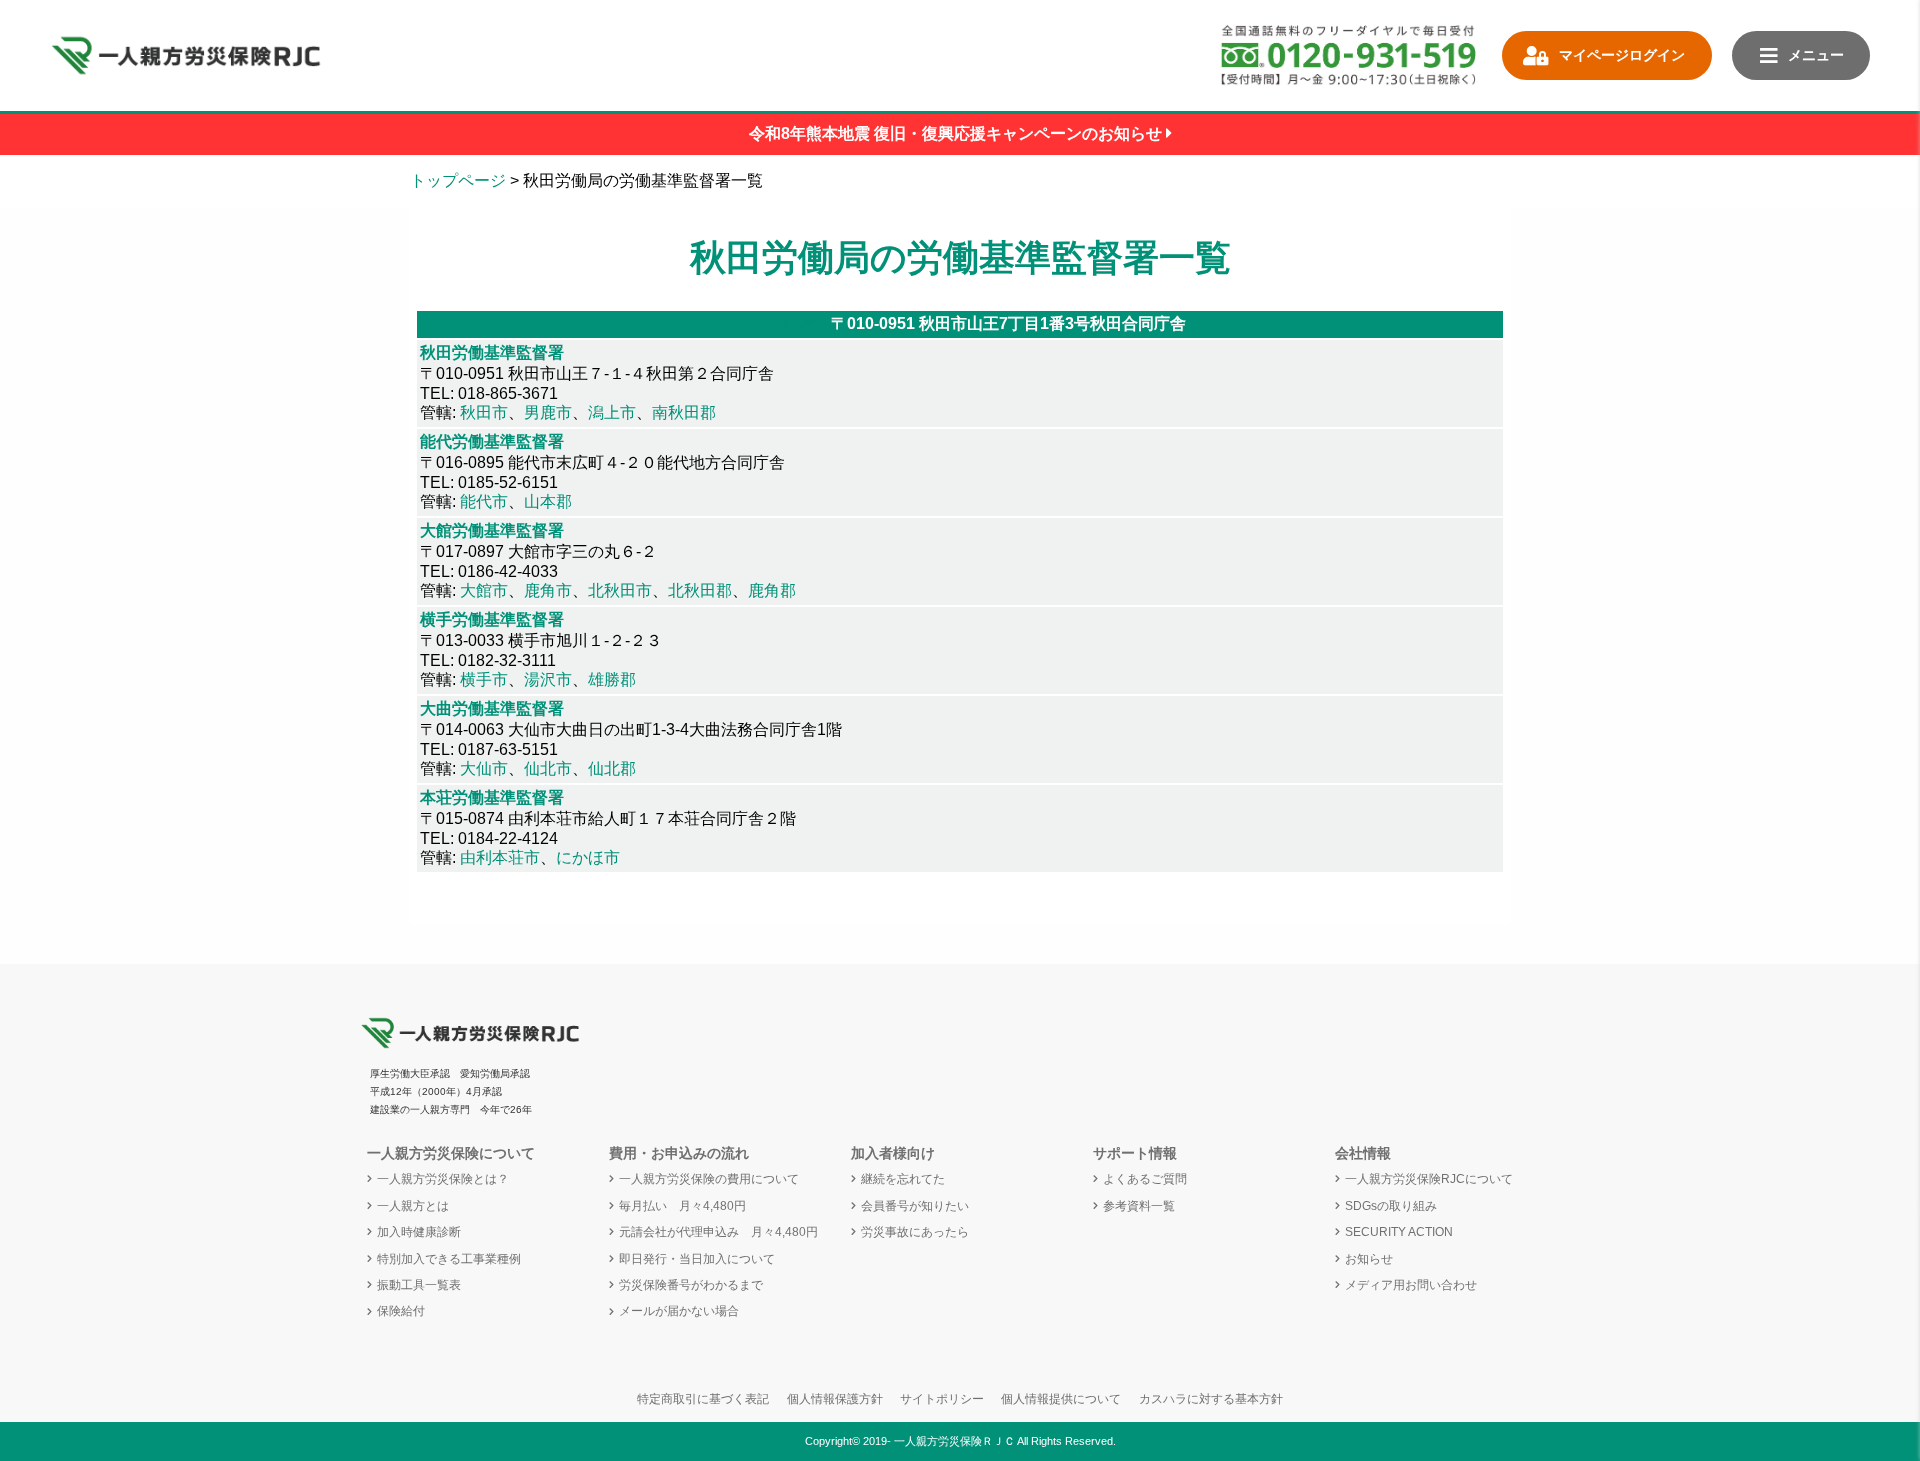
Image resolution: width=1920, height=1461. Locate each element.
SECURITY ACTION (1399, 1232)
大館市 (484, 590)
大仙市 (484, 768)
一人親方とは (413, 1206)
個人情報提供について (1061, 1399)
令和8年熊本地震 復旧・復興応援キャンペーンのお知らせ (957, 133)
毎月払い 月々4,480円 (682, 1206)
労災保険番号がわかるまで (691, 1285)
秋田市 (484, 412)
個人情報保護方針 (835, 1399)
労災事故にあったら (915, 1232)
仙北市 (548, 768)
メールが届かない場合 (679, 1311)
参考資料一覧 (1139, 1206)
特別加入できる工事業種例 (449, 1259)
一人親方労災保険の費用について (709, 1179)
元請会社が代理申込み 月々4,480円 (718, 1232)
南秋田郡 (684, 412)
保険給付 (401, 1311)
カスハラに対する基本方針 (1211, 1399)
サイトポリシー (942, 1399)
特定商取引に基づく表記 (703, 1399)
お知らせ (1369, 1259)
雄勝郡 (612, 679)
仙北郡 (612, 768)
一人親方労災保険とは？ (443, 1179)
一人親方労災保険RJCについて (1429, 1179)
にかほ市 (588, 857)
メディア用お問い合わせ (1411, 1285)
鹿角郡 (772, 590)
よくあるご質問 (1145, 1179)
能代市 (484, 501)
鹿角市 (548, 590)
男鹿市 (548, 412)
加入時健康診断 (419, 1232)
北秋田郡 (700, 590)
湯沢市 (548, 679)
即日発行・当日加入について (697, 1259)
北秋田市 (620, 590)
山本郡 (548, 501)
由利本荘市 (500, 857)
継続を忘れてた (903, 1179)
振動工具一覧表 (419, 1285)
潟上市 (612, 412)
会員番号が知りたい (915, 1206)
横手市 (484, 679)
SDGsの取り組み (1391, 1206)
